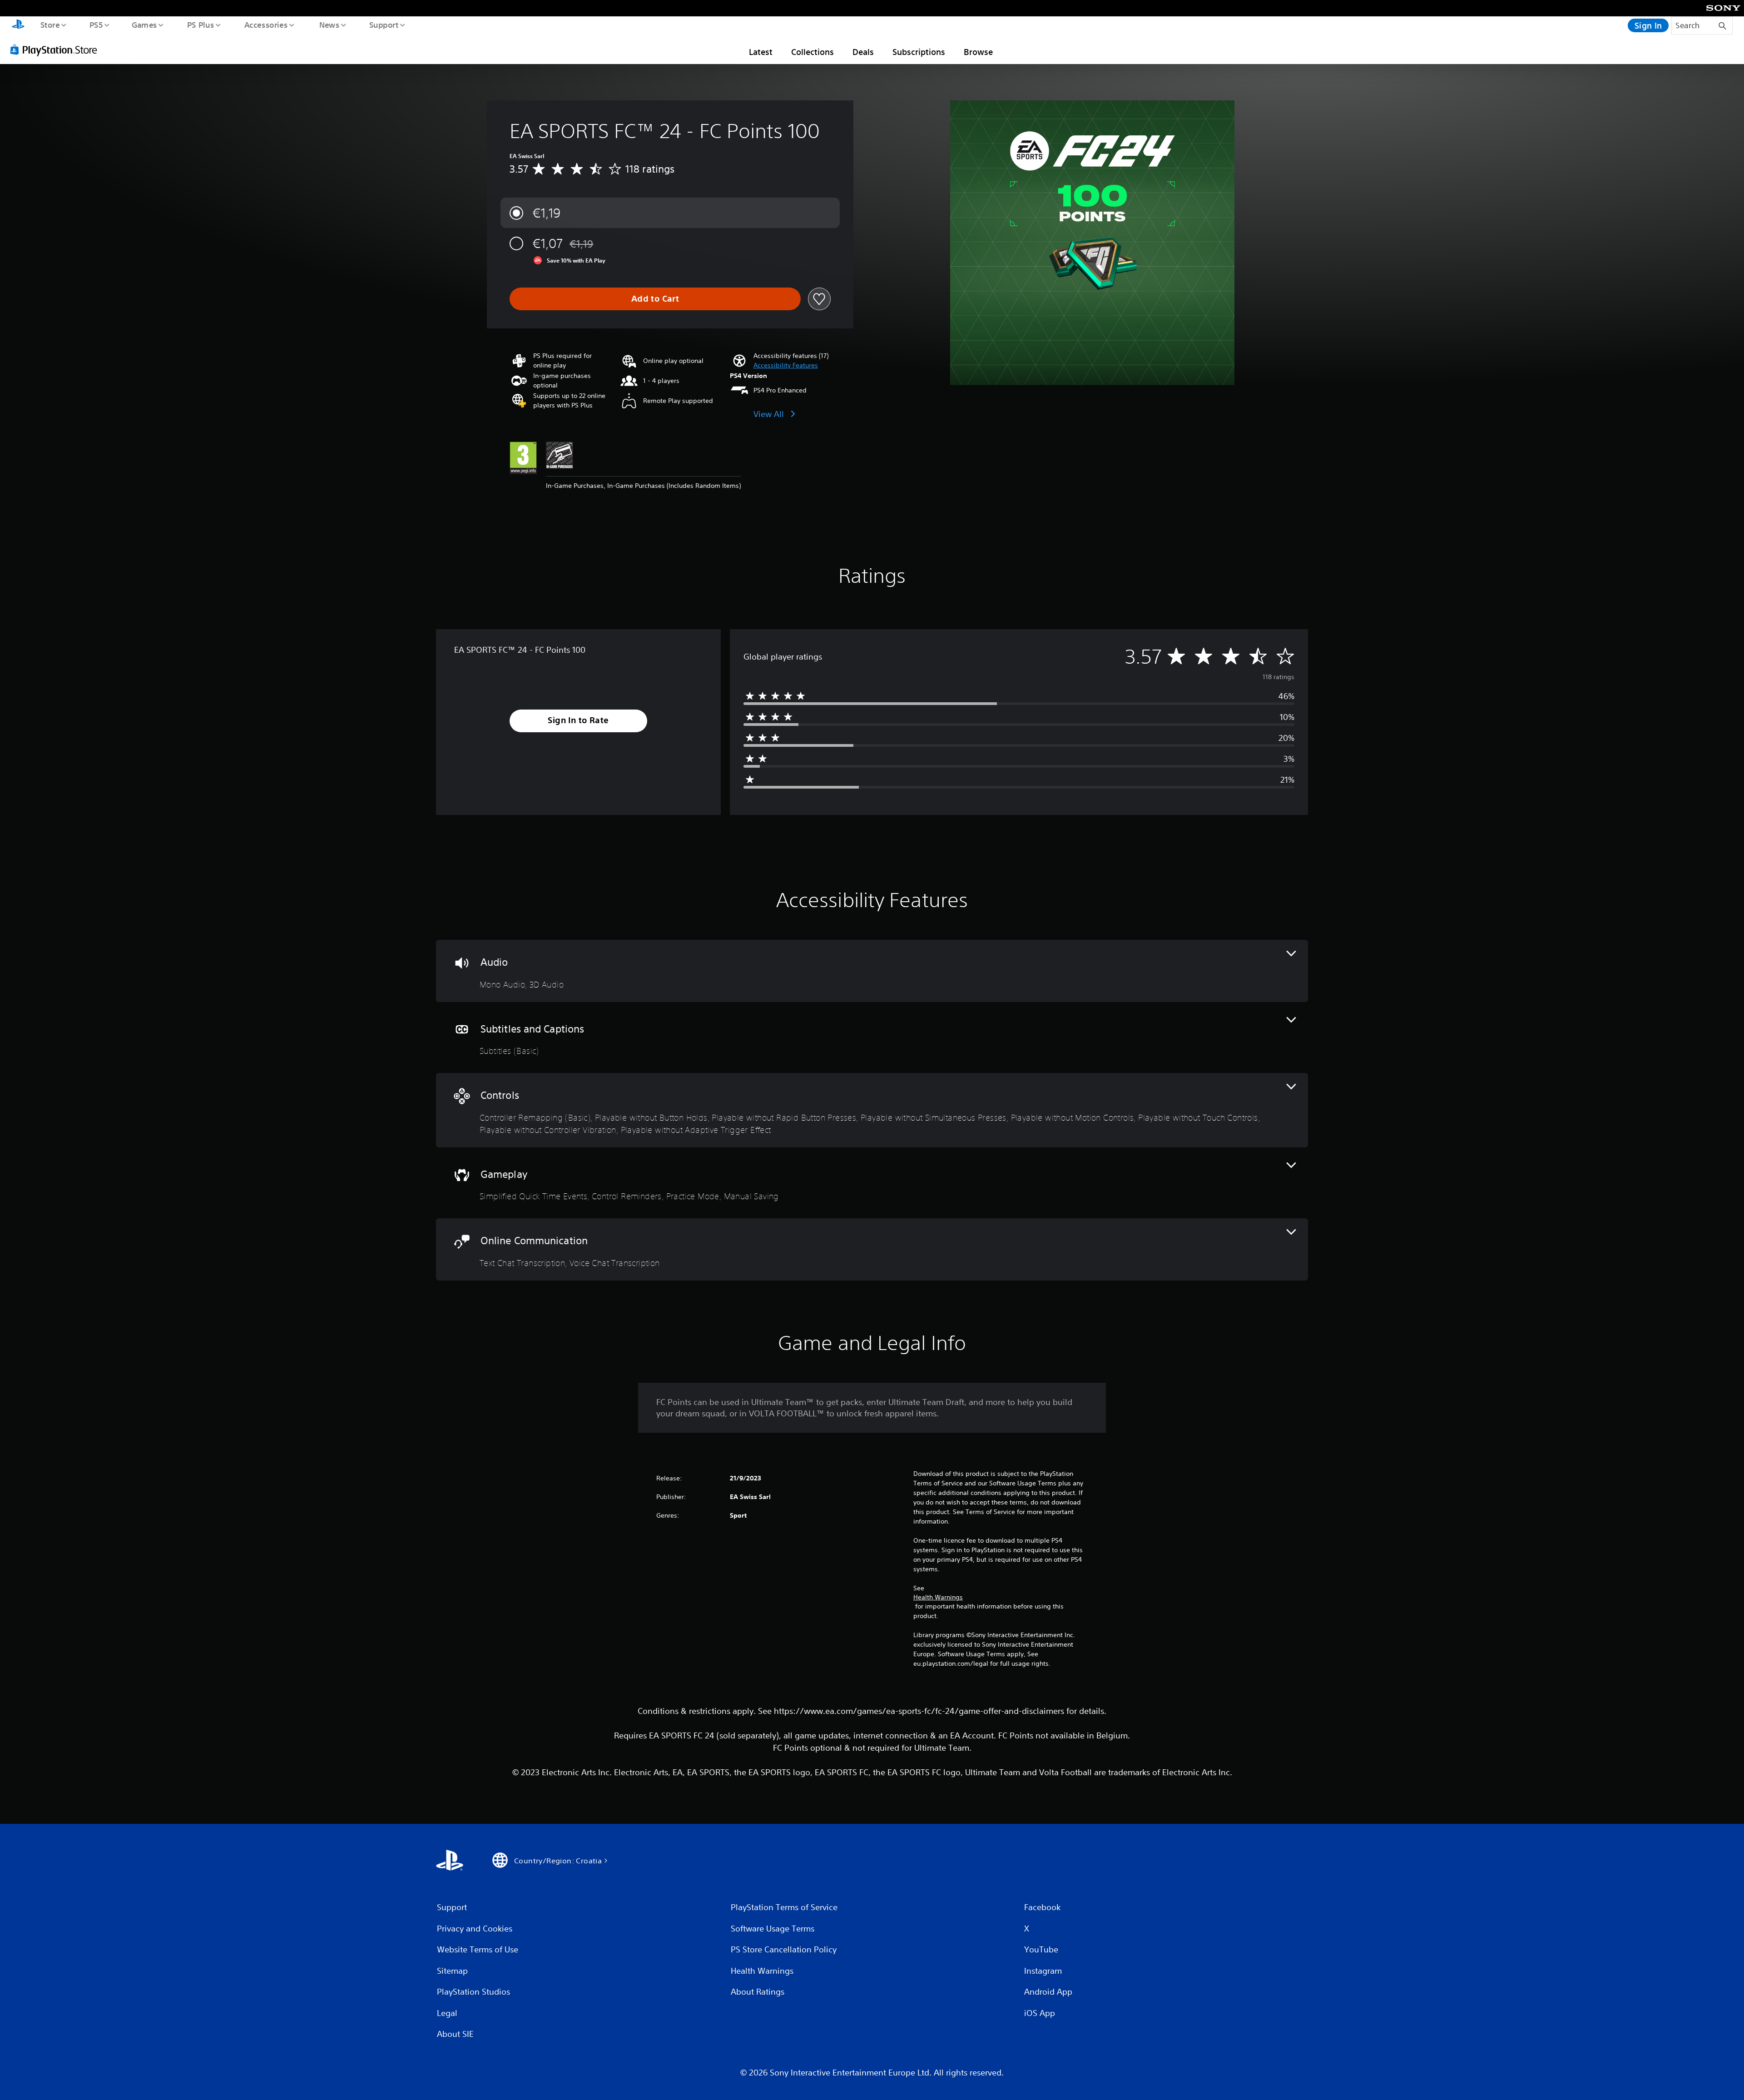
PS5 (96, 25)
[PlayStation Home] (18, 25)
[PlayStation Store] (57, 50)
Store (50, 25)
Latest (761, 52)
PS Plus (200, 25)
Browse (978, 52)
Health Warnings (938, 1597)
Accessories (266, 25)
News (329, 25)
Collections (813, 52)
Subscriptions (919, 52)
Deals (863, 52)
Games (144, 25)
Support (384, 25)
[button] (786, 365)
